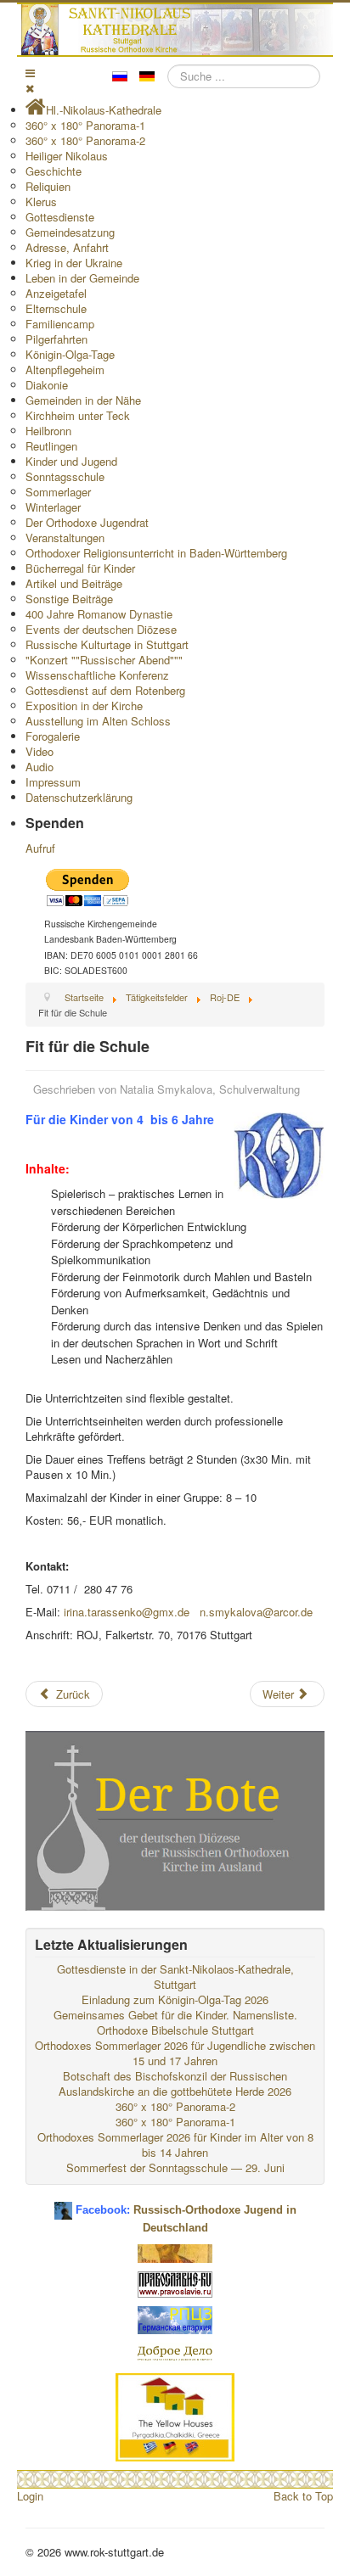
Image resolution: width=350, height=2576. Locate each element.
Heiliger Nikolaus (67, 156)
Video (40, 751)
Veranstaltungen (65, 538)
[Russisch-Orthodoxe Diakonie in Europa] (175, 2352)
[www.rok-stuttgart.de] (177, 30)
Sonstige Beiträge (69, 599)
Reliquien (48, 186)
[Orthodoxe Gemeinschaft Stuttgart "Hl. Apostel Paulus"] (175, 2251)
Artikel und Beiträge (74, 583)
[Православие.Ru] (175, 2283)
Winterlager (53, 507)
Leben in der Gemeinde (82, 278)
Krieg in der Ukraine (74, 263)
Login (30, 2496)
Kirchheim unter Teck (78, 415)
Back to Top (303, 2496)
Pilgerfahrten (56, 339)
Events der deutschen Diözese (101, 629)
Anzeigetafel (56, 293)
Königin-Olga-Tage (70, 354)
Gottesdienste (60, 217)
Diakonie (47, 385)
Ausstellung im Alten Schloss (98, 721)
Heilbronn (48, 431)
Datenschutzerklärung (79, 797)
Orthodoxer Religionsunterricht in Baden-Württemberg (156, 553)
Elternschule (56, 308)
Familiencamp (60, 324)
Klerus (41, 202)
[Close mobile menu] (30, 88)
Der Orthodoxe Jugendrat (87, 522)
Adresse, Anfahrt (67, 247)
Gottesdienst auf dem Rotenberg (105, 690)
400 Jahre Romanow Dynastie (99, 614)
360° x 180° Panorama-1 (85, 125)
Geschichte (54, 171)
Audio (40, 767)
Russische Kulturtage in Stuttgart (107, 644)
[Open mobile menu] (30, 73)
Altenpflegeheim (65, 370)
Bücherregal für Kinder (80, 568)
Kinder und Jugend (71, 461)
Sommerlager (58, 492)
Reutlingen (51, 446)
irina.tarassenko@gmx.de (127, 1612)
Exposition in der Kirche (84, 706)
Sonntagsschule (65, 476)
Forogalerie (53, 736)
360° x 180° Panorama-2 (85, 140)
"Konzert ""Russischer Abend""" (104, 660)
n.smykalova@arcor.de (256, 1612)
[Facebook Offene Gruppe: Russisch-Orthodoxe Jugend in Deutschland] (63, 2204)
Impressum (53, 782)
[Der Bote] (175, 1819)
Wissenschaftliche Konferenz (97, 675)
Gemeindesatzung (70, 232)
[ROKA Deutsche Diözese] (175, 2318)
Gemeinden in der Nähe (83, 400)
